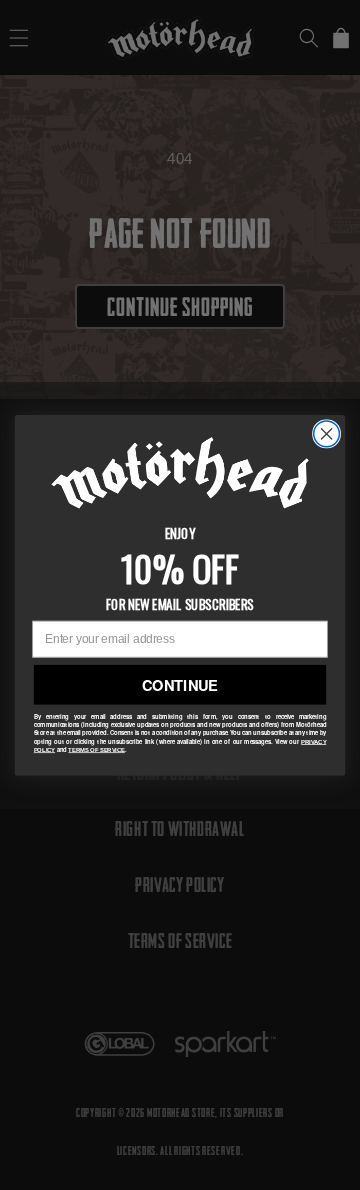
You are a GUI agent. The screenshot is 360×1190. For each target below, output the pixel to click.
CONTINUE (180, 683)
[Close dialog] (327, 434)
